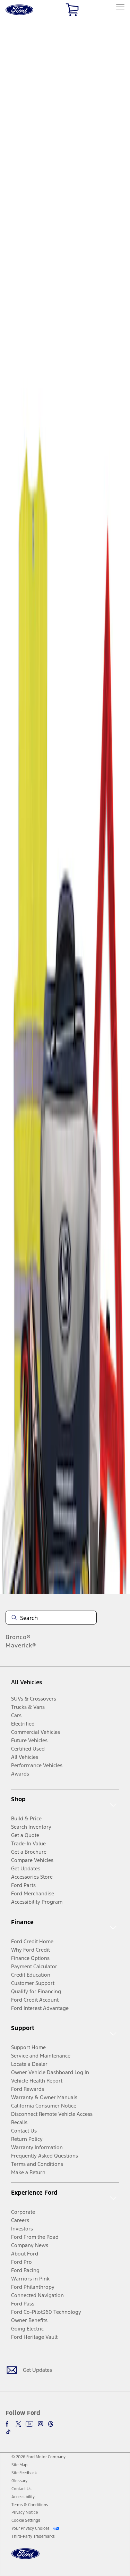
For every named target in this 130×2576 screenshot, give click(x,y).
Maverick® (21, 1645)
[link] (19, 2465)
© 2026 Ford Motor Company (38, 2457)
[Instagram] (41, 2424)
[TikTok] (8, 2432)
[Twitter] (18, 2424)
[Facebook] (8, 2424)
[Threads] (51, 2424)
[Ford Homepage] (25, 2558)
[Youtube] (29, 2424)
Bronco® (18, 1637)
